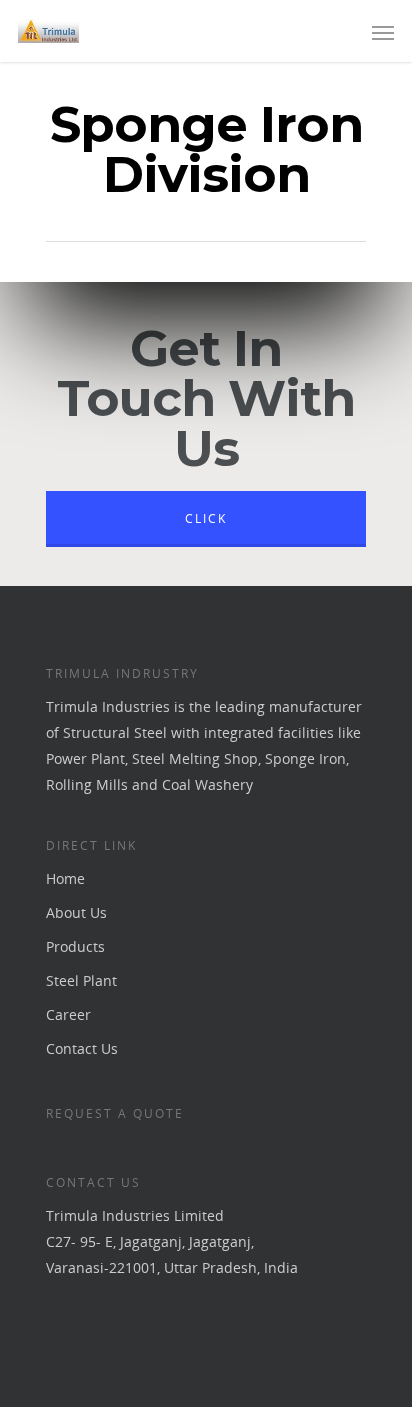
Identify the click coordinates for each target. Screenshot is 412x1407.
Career (68, 1014)
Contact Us (82, 1048)
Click (206, 518)
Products (75, 946)
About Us (76, 912)
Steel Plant (81, 980)
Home (65, 878)
